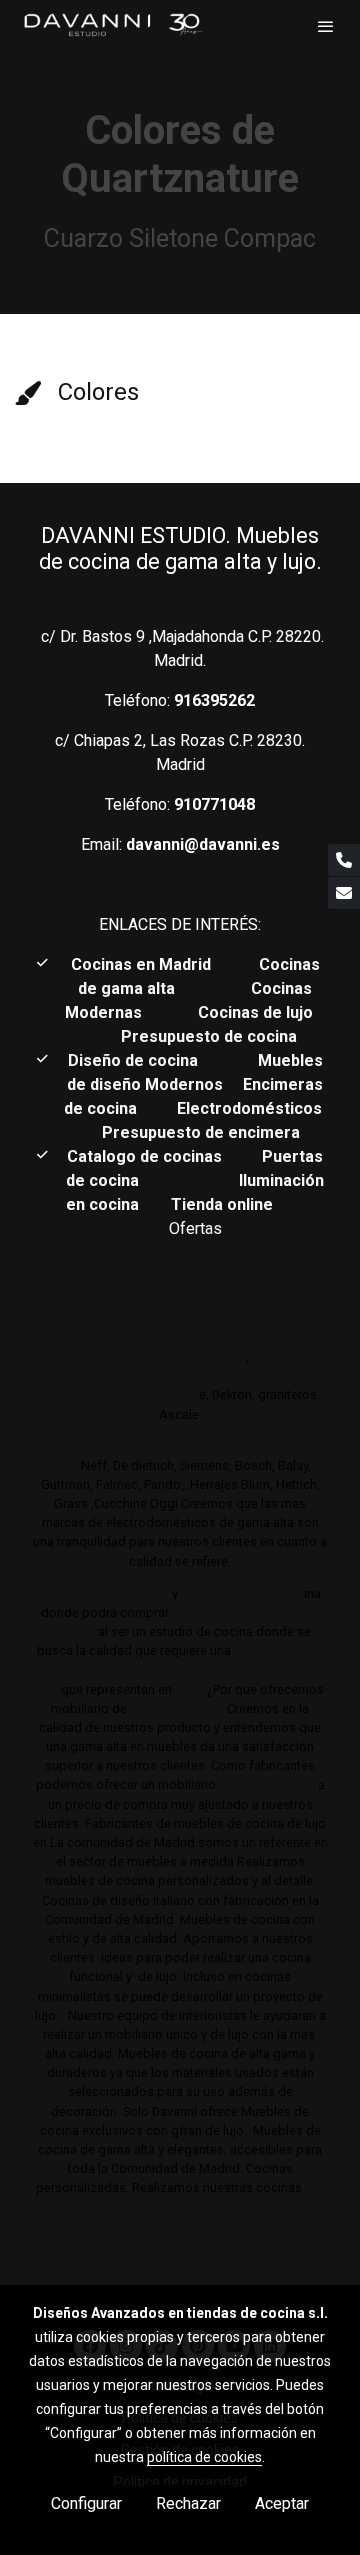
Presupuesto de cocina (209, 1036)
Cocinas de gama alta (104, 1593)
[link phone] (344, 860)
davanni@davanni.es (203, 844)
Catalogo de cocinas (146, 1156)
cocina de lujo (276, 1650)
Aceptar (282, 2503)
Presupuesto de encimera (201, 1132)
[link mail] (344, 893)
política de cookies (204, 2457)
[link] (112, 25)
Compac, (118, 1394)
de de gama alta (265, 1784)
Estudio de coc (258, 1593)
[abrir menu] (326, 26)
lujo (194, 1593)
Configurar (86, 2503)
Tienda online (220, 1204)
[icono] (27, 393)
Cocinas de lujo (255, 1012)
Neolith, (64, 1394)
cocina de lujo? (177, 1708)
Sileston (174, 1394)
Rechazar (188, 2503)
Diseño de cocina (143, 1060)
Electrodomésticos (251, 1108)
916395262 (214, 700)
